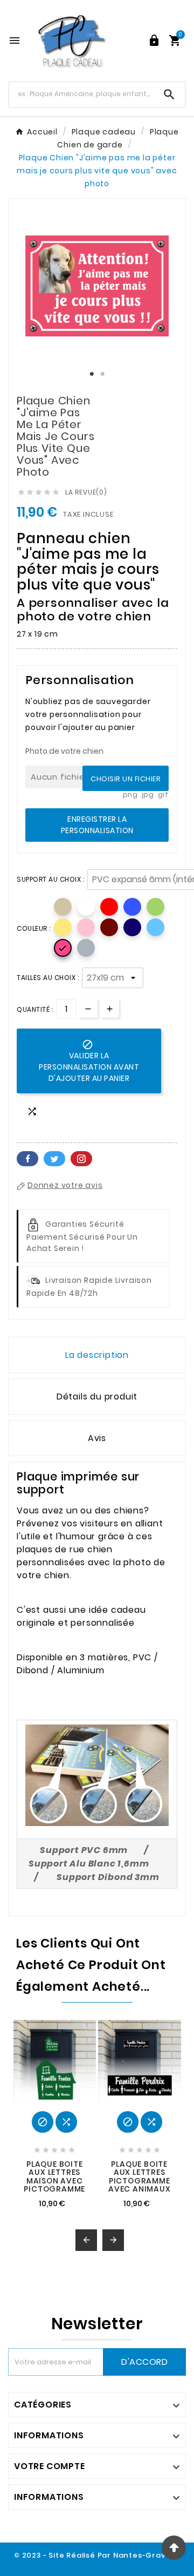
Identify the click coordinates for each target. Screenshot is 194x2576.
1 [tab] (92, 374)
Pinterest (81, 1159)
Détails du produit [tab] (97, 1397)
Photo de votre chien (64, 751)
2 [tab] (102, 374)
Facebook (27, 1159)
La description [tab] (97, 1355)
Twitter (54, 1159)
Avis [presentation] (97, 1438)
